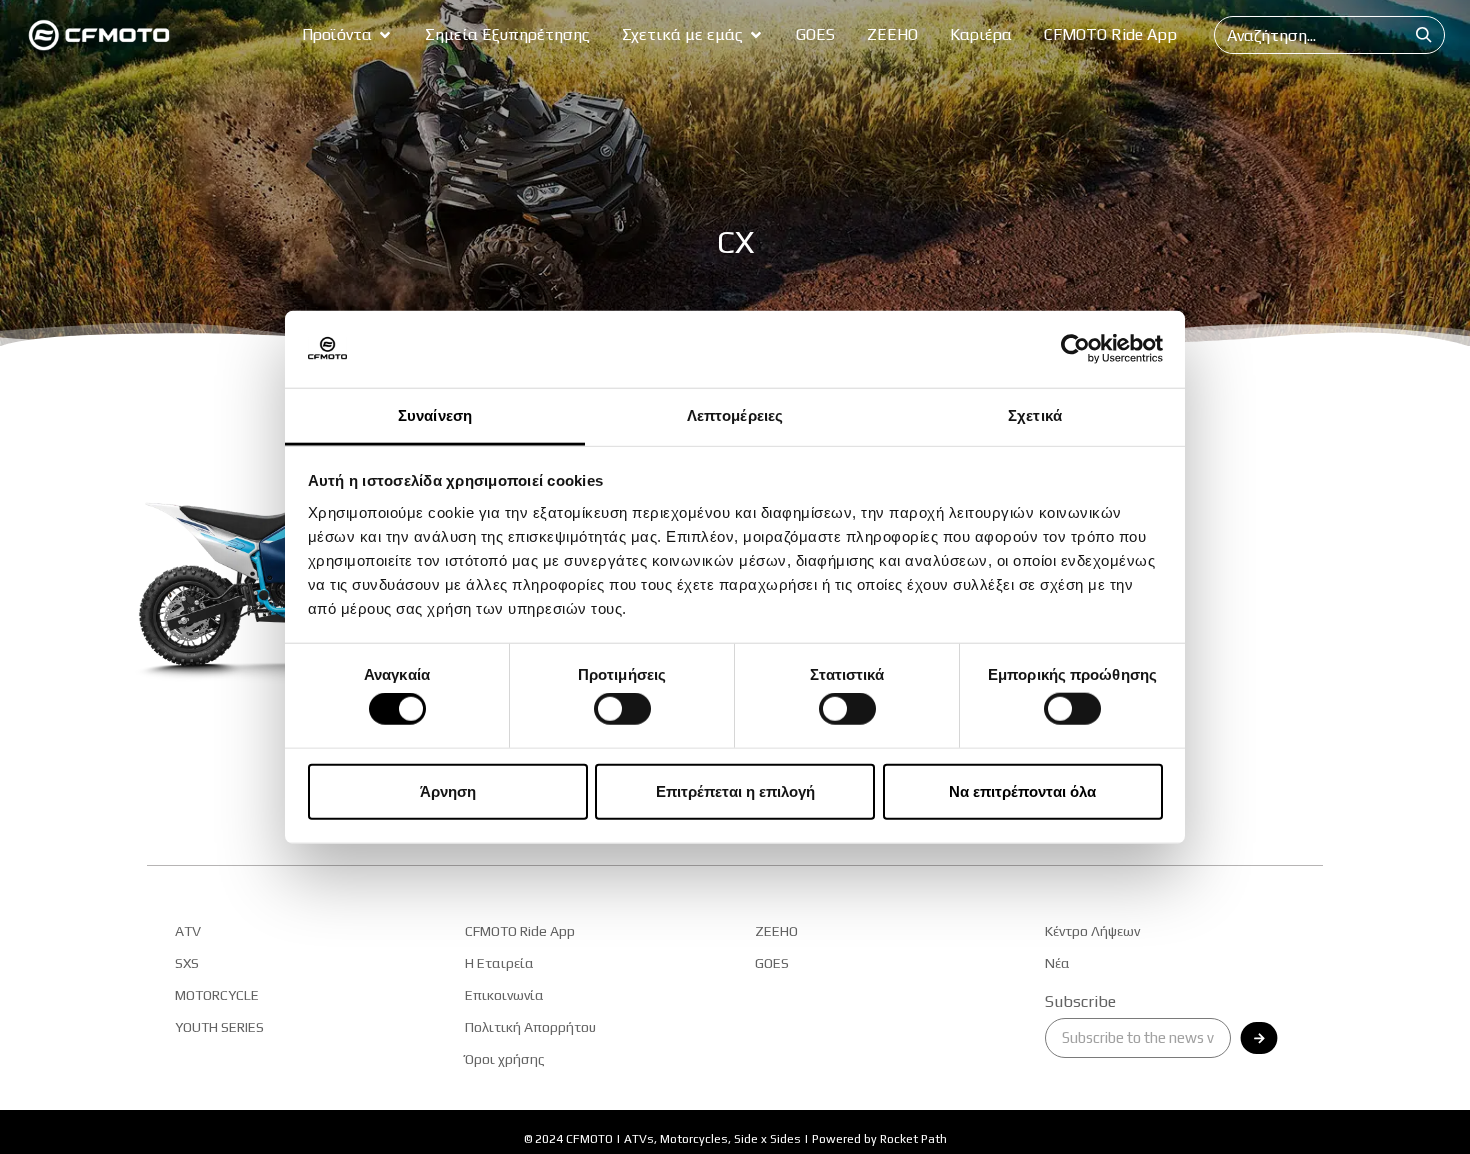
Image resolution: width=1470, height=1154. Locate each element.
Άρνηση (448, 790)
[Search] (1424, 35)
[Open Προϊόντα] (385, 35)
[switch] (622, 709)
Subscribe (1080, 1002)
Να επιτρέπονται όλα (1022, 790)
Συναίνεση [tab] (435, 415)
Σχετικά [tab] (1035, 415)
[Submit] (1259, 1038)
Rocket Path (913, 1139)
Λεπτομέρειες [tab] (735, 415)
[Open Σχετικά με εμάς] (756, 35)
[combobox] (1309, 35)
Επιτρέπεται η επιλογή (735, 790)
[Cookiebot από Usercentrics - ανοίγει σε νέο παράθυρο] (1075, 349)
